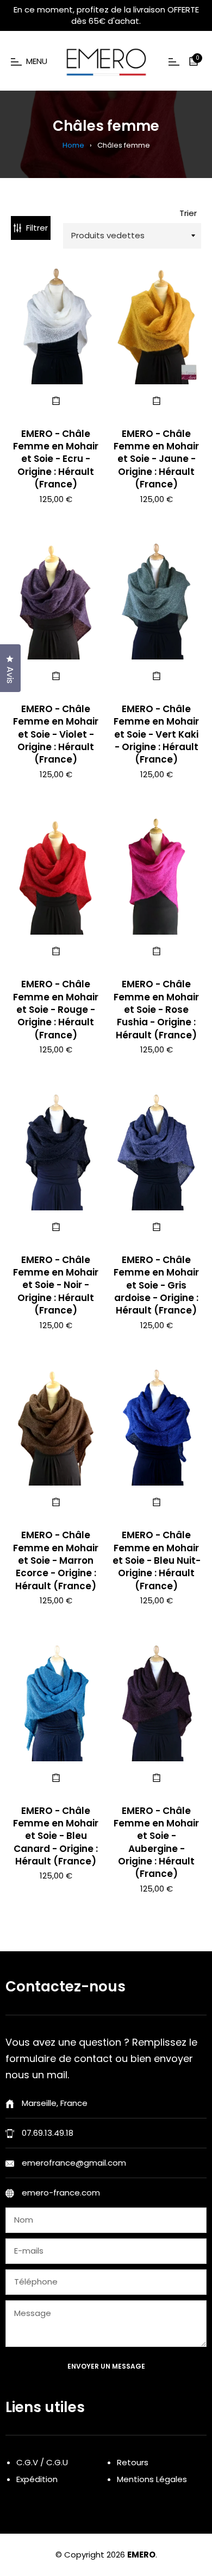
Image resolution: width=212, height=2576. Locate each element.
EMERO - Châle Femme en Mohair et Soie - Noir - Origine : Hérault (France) (56, 1285)
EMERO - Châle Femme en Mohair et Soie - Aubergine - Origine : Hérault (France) (156, 1842)
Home (73, 145)
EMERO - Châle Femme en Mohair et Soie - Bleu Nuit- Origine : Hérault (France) (157, 1560)
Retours (133, 2462)
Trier (188, 213)
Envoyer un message (106, 2366)
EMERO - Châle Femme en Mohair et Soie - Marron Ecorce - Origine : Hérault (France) (56, 1560)
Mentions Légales (152, 2479)
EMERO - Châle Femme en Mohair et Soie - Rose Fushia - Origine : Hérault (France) (156, 1010)
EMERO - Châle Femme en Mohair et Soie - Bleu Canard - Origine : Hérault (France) (56, 1836)
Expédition (37, 2479)
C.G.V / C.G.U (42, 2462)
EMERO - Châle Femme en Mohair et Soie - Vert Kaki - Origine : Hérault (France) (156, 734)
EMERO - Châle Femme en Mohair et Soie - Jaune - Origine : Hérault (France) (156, 459)
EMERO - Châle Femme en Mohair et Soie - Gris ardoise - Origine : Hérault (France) (156, 1285)
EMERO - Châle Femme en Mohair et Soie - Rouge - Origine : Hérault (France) (56, 1010)
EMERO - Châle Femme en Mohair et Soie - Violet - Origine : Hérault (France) (56, 734)
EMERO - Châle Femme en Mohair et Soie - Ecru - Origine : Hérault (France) (56, 459)
